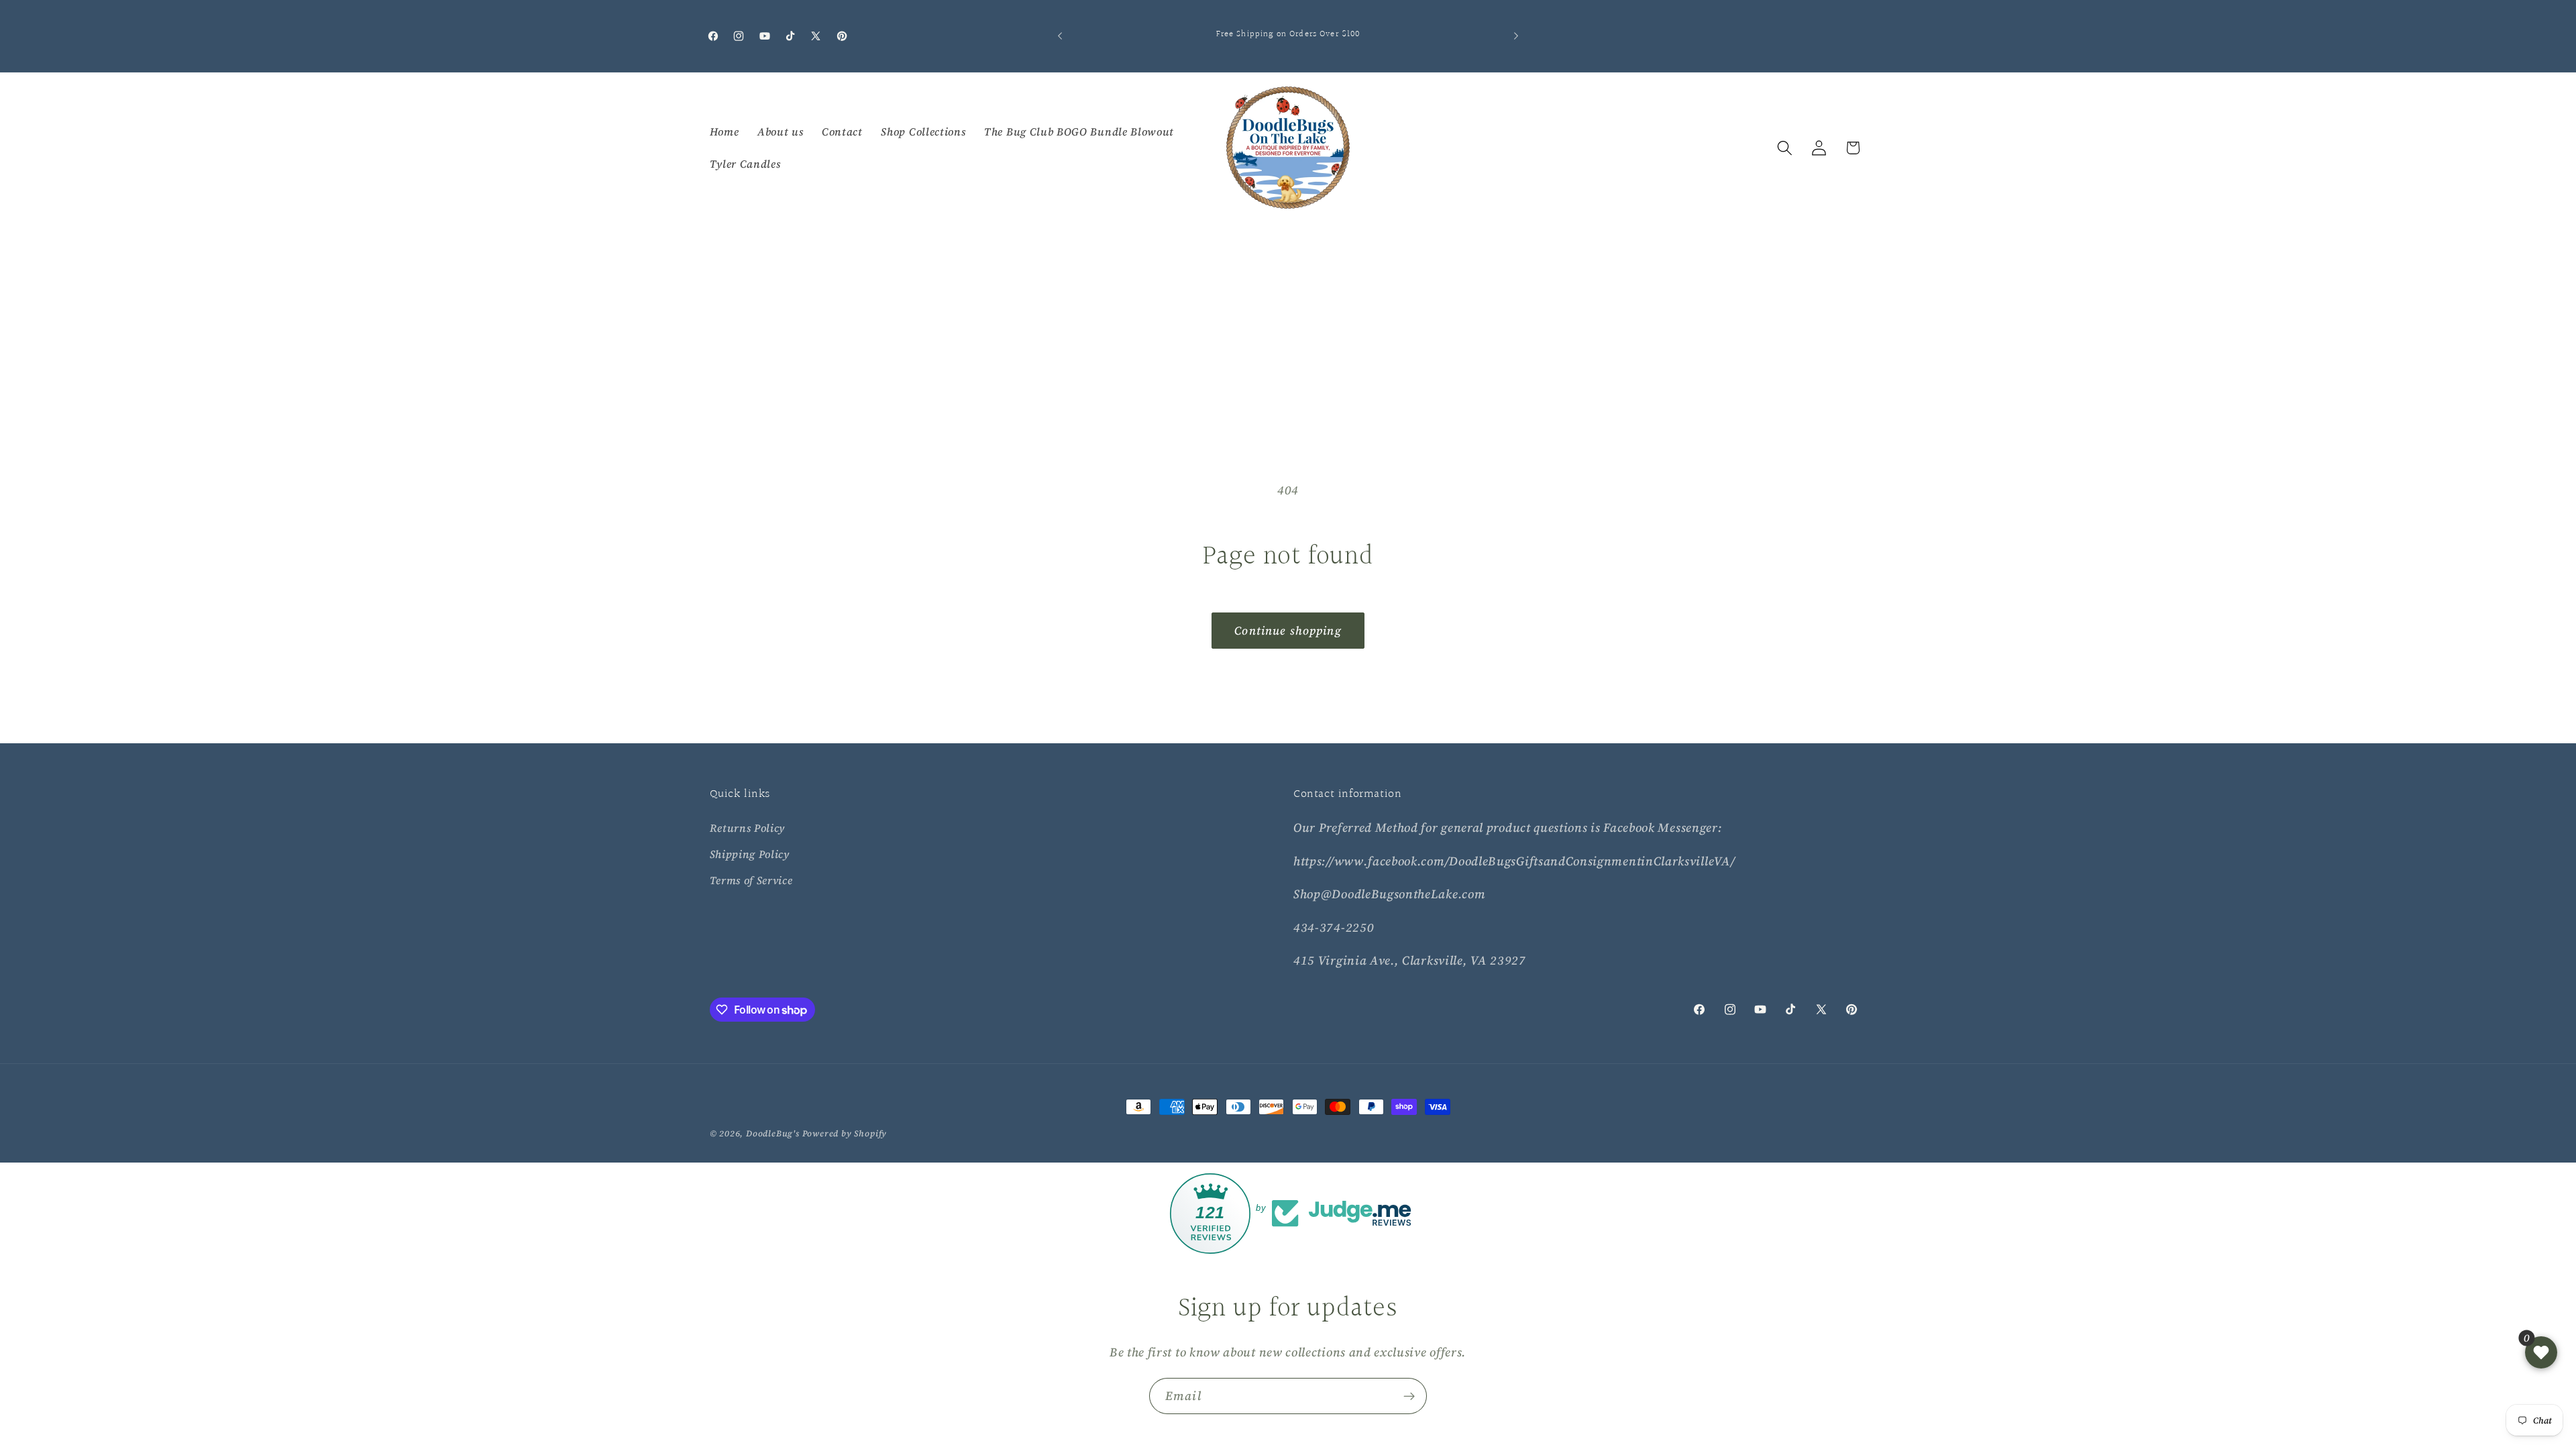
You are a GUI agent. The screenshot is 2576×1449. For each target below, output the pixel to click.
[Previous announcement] (1060, 36)
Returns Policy (748, 828)
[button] (1785, 148)
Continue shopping (1288, 631)
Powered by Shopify (845, 1133)
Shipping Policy (750, 854)
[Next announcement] (1516, 36)
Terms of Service (751, 880)
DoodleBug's (773, 1133)
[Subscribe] (1409, 1396)
